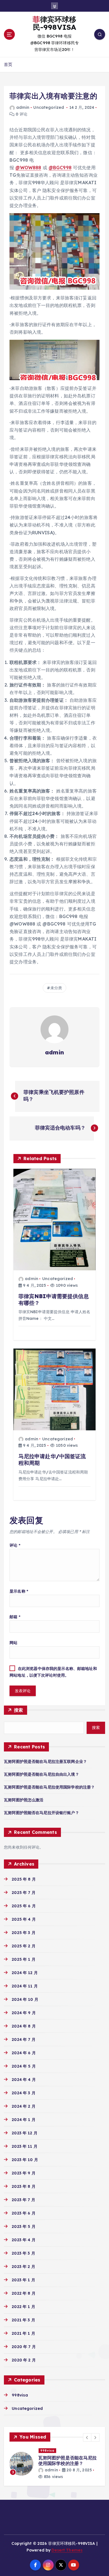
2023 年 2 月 (23, 2267)
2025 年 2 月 (23, 1946)
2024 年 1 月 (23, 2120)
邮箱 (15, 1617)
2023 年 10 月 (25, 2160)
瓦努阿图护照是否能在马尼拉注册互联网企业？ (45, 1761)
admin (23, 107)
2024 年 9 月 (24, 2013)
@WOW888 (28, 168)
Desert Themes (67, 2545)
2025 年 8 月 (24, 1879)
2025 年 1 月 (23, 1959)
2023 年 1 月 (23, 2280)
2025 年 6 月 (24, 1906)
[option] (54, 2461)
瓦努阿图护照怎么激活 (24, 1800)
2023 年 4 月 (23, 2240)
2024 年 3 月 (23, 2093)
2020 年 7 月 (24, 2347)
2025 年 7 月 (23, 1893)
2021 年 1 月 (23, 2333)
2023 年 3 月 (23, 2253)
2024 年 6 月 (24, 2053)
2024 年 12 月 (25, 1973)
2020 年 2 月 (24, 2360)
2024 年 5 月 (24, 2066)
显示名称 (19, 1591)
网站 (13, 1643)
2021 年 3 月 (23, 2320)
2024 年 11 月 (25, 1986)
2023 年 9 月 (23, 2173)
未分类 (56, 988)
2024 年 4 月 (24, 2080)
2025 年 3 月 (23, 1933)
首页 (8, 64)
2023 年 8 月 (23, 2186)
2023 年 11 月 (25, 2146)
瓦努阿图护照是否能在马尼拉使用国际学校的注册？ (49, 1787)
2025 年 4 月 (24, 1919)
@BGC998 (60, 168)
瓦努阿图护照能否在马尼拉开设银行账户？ (42, 1813)
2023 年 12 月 (25, 2133)
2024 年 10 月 (25, 1999)
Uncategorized (49, 107)
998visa (20, 2395)
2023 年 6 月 (23, 2213)
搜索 (19, 1710)
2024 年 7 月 (23, 2039)
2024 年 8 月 (24, 2026)
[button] (87, 2437)
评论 (15, 1545)
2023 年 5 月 (23, 2226)
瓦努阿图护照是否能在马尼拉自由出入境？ (42, 1774)
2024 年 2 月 (23, 2106)
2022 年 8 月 (23, 2293)
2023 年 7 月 (23, 2200)
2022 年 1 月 (23, 2307)
